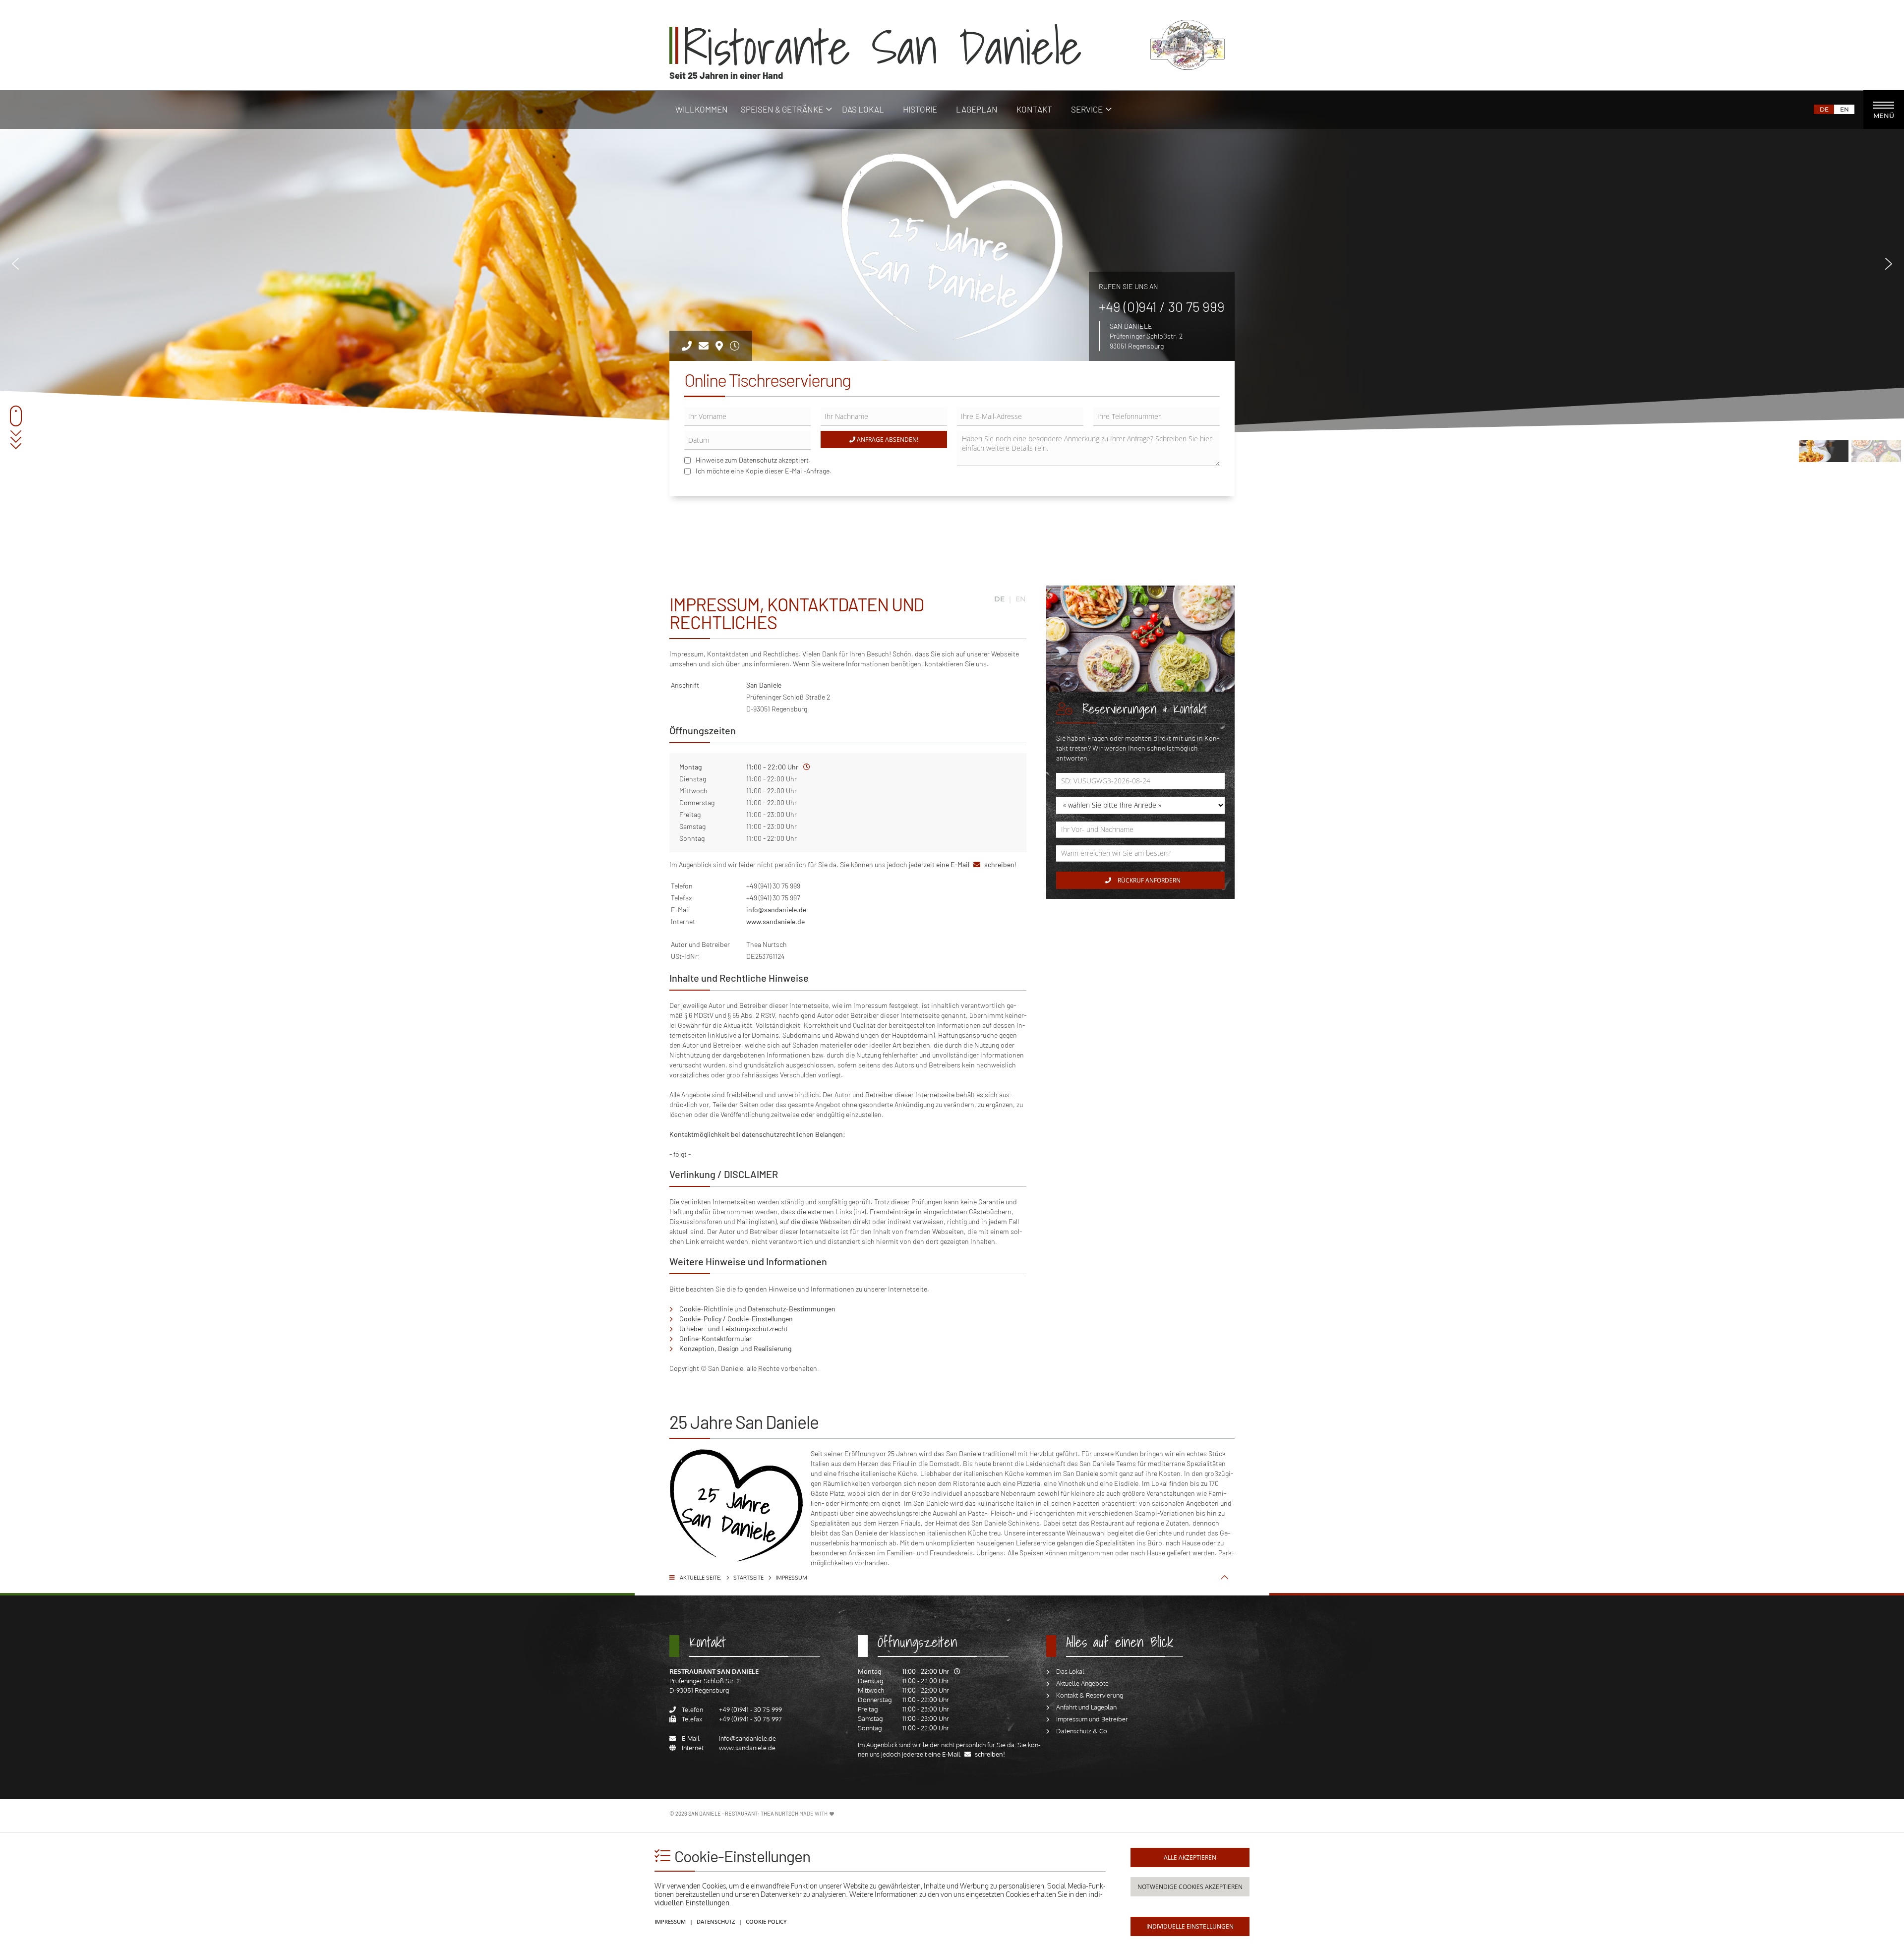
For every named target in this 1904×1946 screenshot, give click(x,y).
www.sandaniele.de (775, 921)
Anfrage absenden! (887, 440)
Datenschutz (758, 460)
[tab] (764, 1646)
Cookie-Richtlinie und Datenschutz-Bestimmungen (757, 1309)
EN (1844, 109)
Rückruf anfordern (1148, 880)
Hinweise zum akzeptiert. (753, 460)
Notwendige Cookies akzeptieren (1190, 1887)
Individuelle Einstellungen (1190, 1926)
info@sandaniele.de (776, 910)
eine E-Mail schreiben (975, 864)
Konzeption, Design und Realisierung (735, 1348)
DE (1824, 109)
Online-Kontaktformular (715, 1338)
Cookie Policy (766, 1921)
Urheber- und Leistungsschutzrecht (734, 1328)
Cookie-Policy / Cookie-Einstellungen (736, 1319)
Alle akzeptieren (1190, 1858)
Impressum (670, 1921)
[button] (15, 264)
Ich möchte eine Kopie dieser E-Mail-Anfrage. (764, 471)
